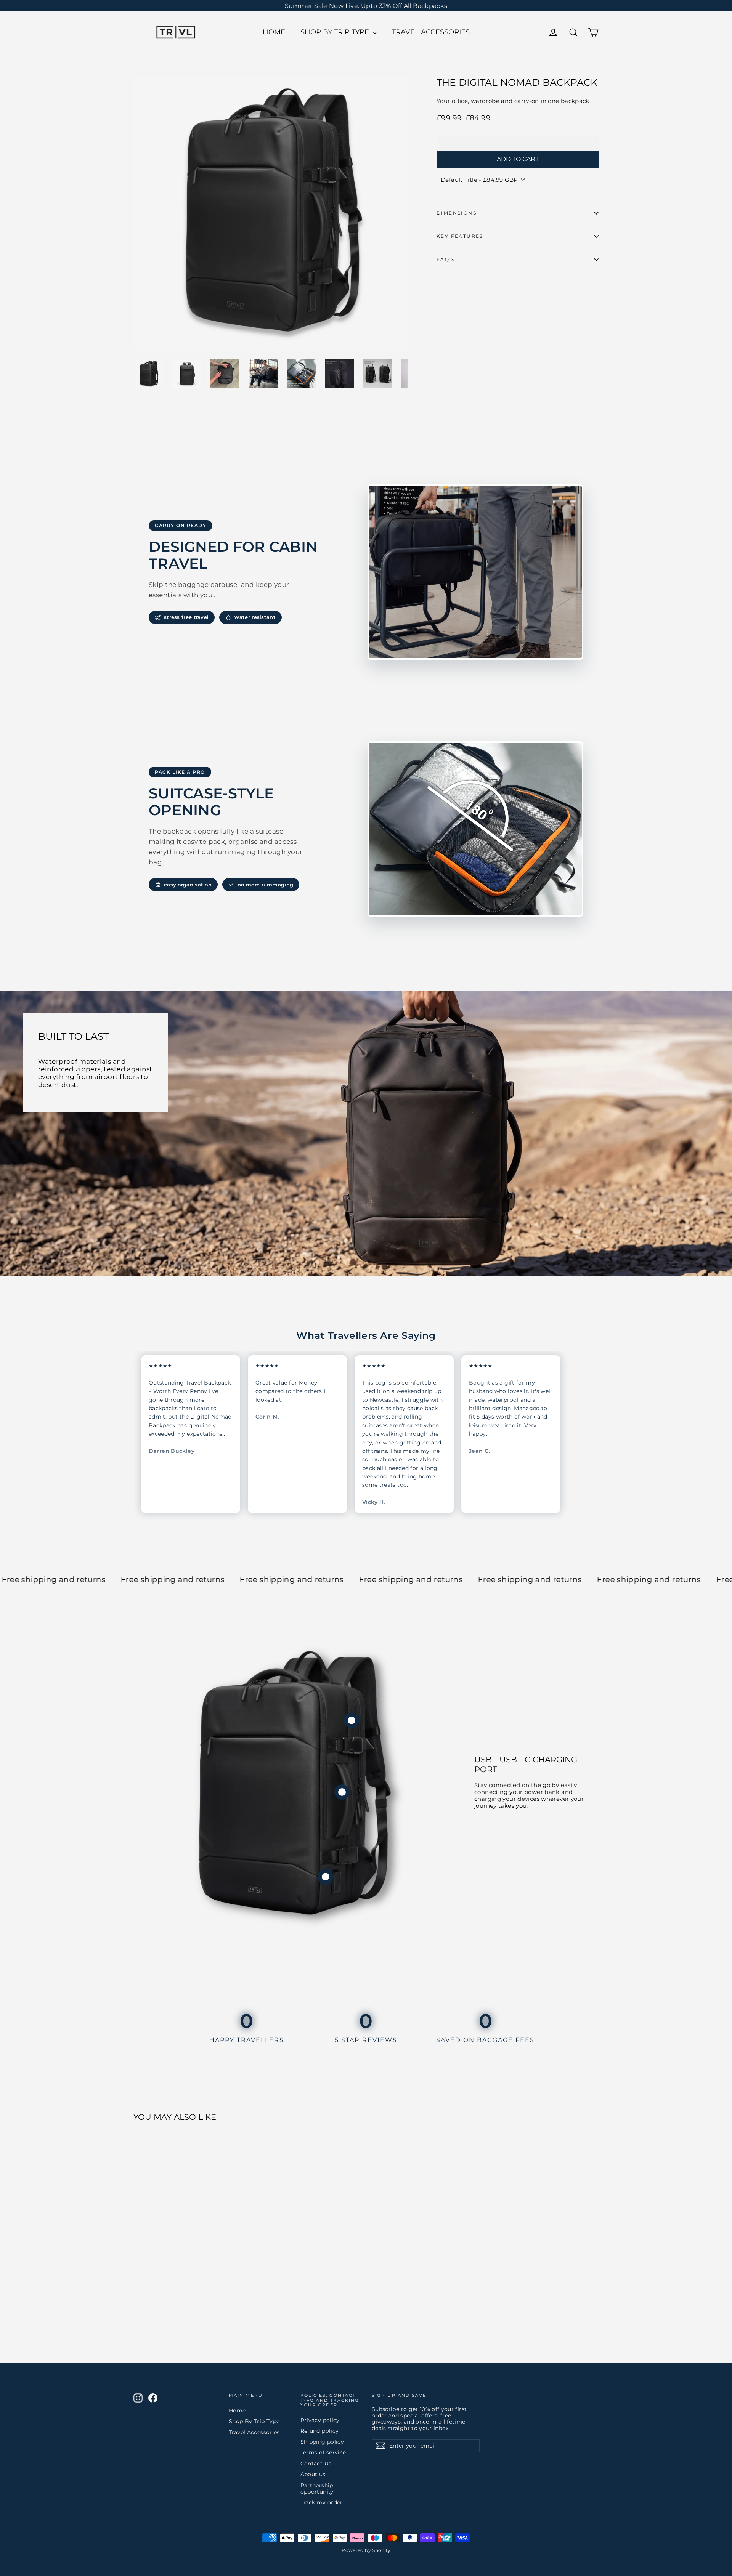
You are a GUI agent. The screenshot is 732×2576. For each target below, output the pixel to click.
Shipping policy (322, 2442)
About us (313, 2474)
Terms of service (323, 2453)
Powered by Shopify (366, 2550)
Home (274, 32)
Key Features (460, 236)
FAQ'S (446, 259)
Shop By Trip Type (336, 32)
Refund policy (320, 2431)
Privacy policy (320, 2420)
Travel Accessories (431, 32)
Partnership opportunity (317, 2489)
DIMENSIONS (457, 213)
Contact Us (316, 2464)
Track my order (322, 2502)
